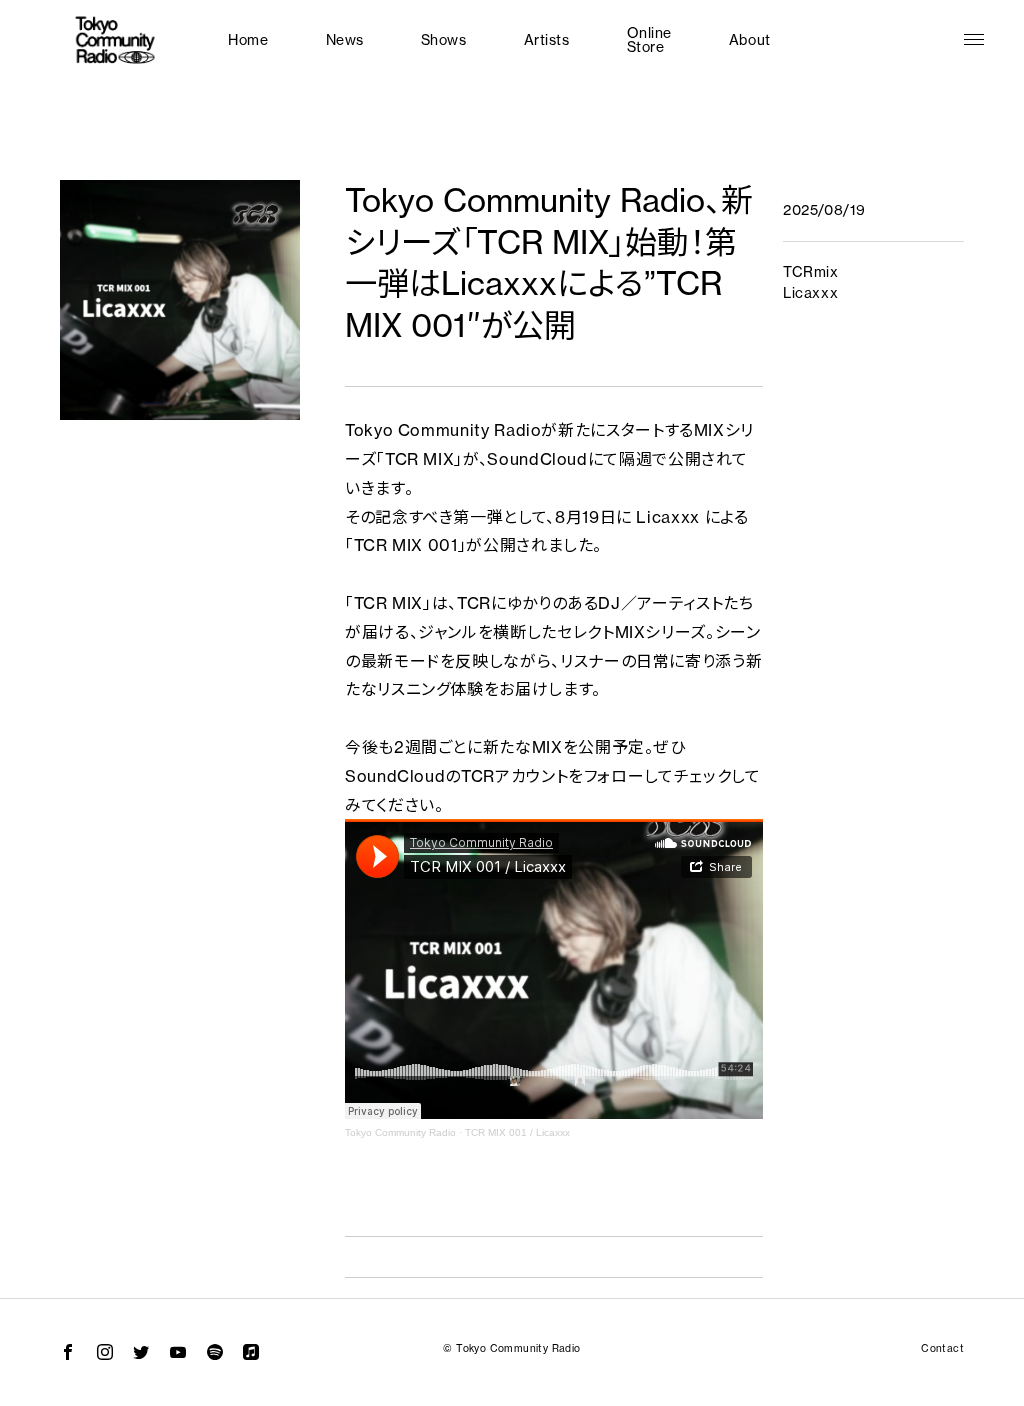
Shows (444, 40)
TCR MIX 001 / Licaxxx (517, 1132)
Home (248, 40)
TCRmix (810, 272)
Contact (942, 1348)
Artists (547, 40)
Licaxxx (810, 293)
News (345, 40)
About (750, 40)
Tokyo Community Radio (400, 1132)
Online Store (649, 40)
